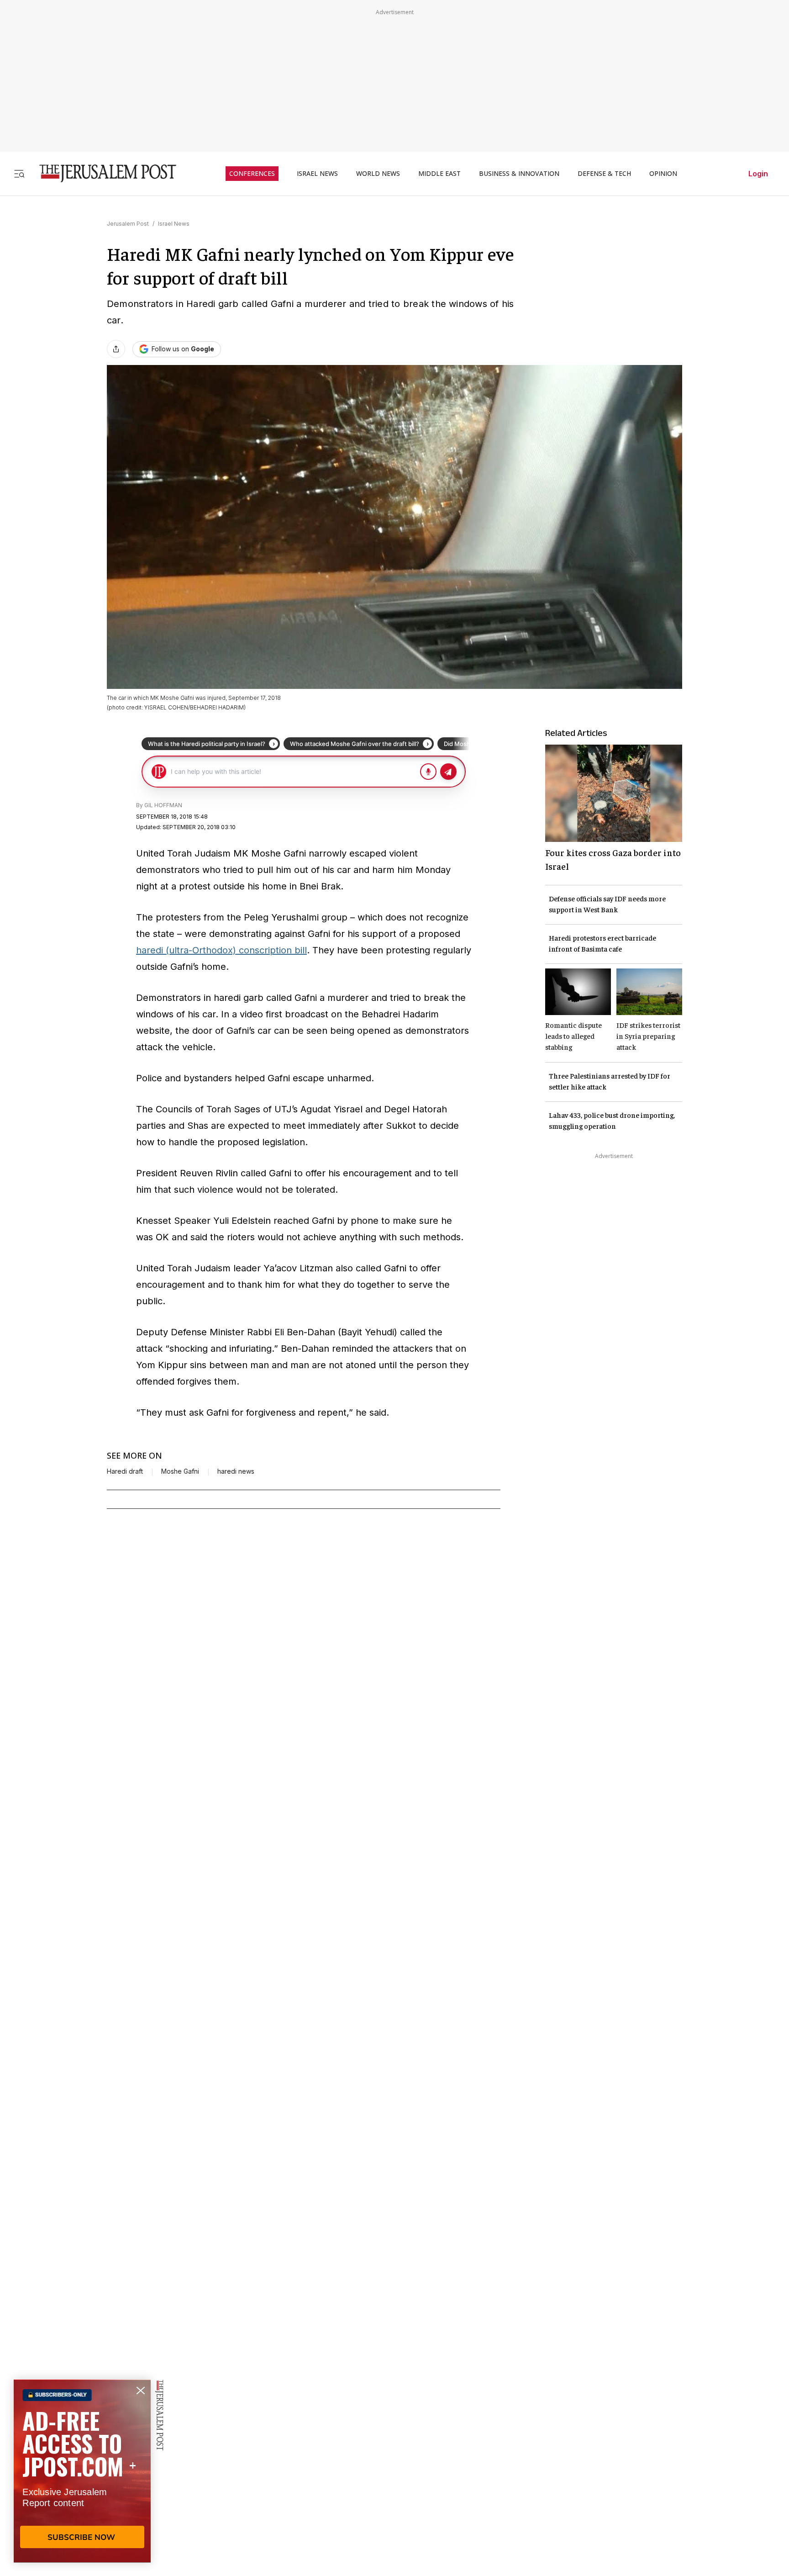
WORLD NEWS (378, 174)
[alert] (82, 2471)
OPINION (663, 174)
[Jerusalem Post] (102, 173)
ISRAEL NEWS (317, 174)
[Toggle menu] (19, 173)
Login (758, 174)
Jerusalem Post (128, 224)
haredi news (236, 1471)
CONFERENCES (252, 174)
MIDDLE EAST (439, 174)
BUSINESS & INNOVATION (519, 174)
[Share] (116, 349)
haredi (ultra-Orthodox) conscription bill (221, 950)
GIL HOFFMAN (163, 805)
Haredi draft (125, 1471)
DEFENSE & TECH (604, 174)
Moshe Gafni (180, 1471)
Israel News (174, 224)
